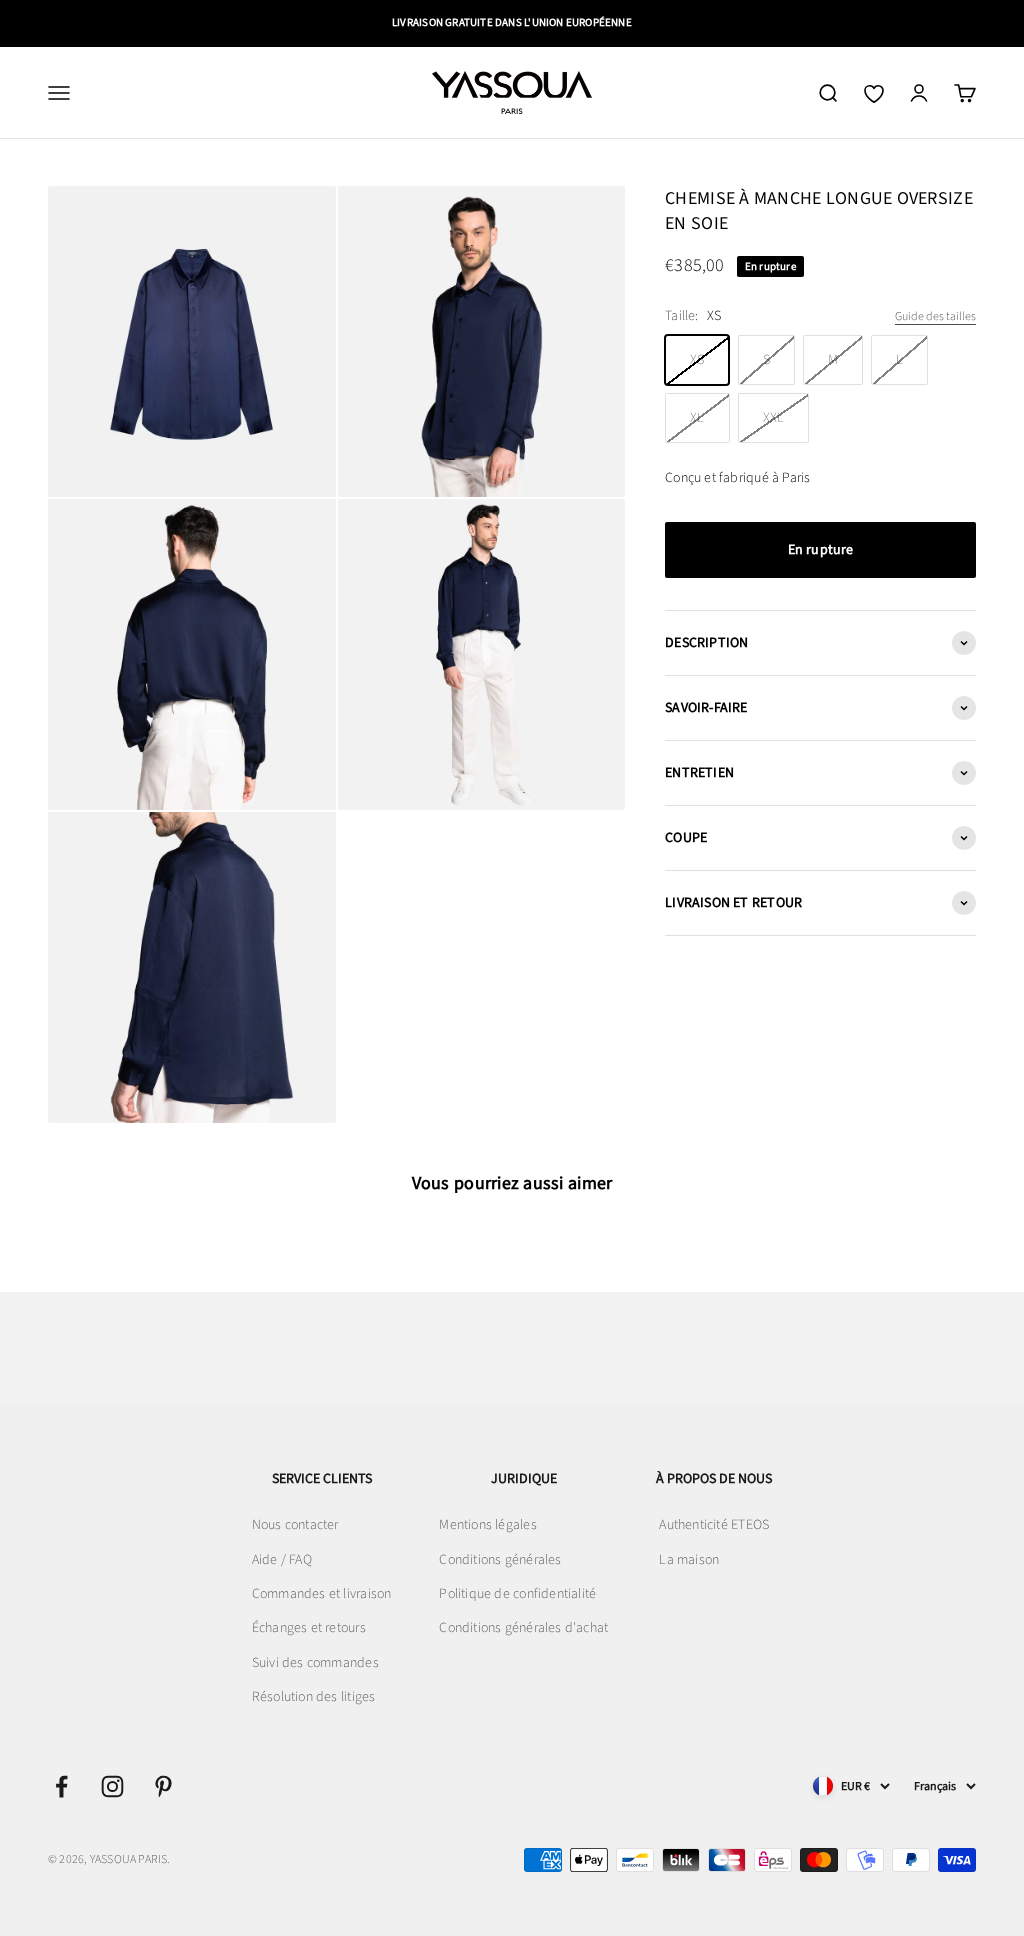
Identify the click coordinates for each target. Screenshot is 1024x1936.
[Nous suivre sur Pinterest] (163, 1786)
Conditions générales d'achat (523, 1628)
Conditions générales (500, 1560)
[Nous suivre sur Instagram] (112, 1786)
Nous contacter (295, 1525)
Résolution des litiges (314, 1697)
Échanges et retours (309, 1628)
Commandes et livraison (322, 1594)
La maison (689, 1560)
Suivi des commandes (315, 1663)
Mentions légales (487, 1525)
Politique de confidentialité (517, 1594)
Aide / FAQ (282, 1560)
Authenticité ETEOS (714, 1525)
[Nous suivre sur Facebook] (61, 1786)
